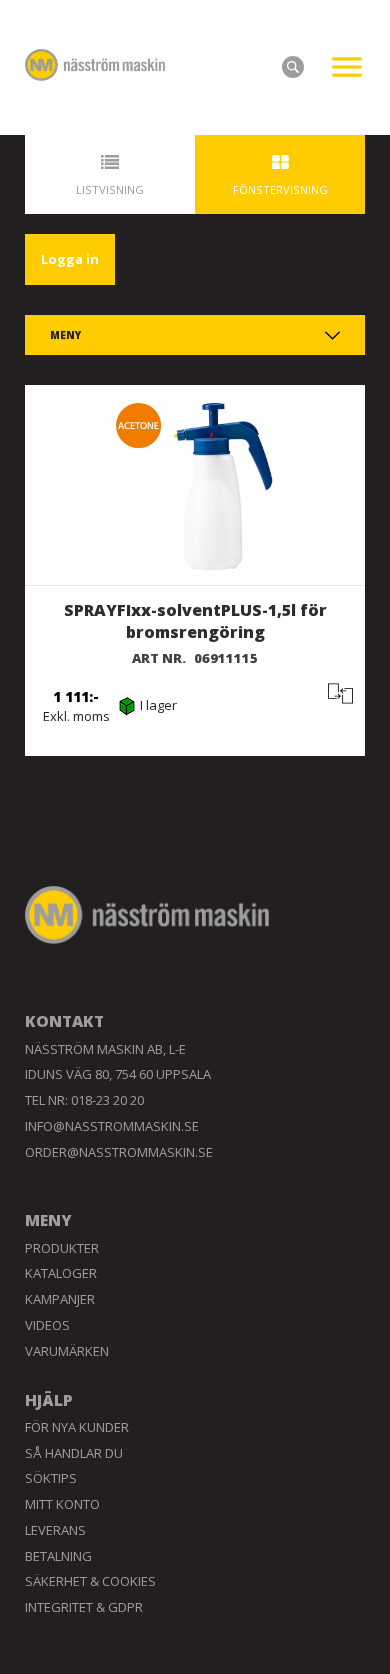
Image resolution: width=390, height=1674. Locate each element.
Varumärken (67, 1351)
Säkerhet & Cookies (90, 1581)
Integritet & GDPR (84, 1607)
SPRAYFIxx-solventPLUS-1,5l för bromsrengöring (195, 621)
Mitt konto (62, 1504)
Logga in (70, 259)
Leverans (55, 1530)
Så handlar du (74, 1453)
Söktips (51, 1478)
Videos (47, 1325)
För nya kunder (77, 1427)
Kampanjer (60, 1299)
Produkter (62, 1248)
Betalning (58, 1556)
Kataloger (61, 1273)
